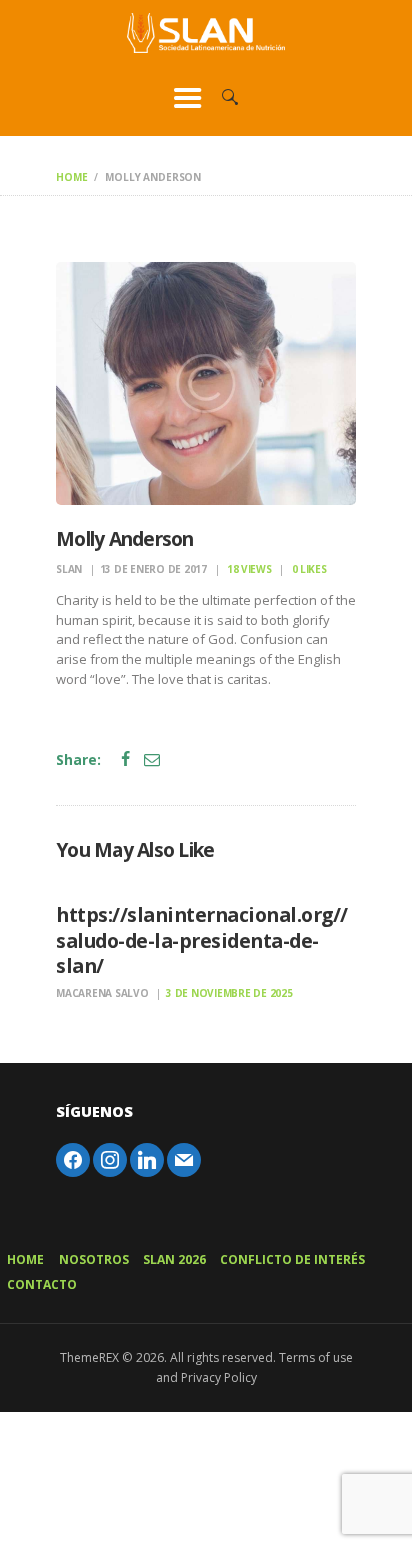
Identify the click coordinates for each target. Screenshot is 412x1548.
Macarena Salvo (103, 993)
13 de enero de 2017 (153, 569)
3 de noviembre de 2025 (229, 993)
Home (71, 177)
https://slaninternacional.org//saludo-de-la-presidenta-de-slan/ (202, 940)
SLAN (70, 569)
